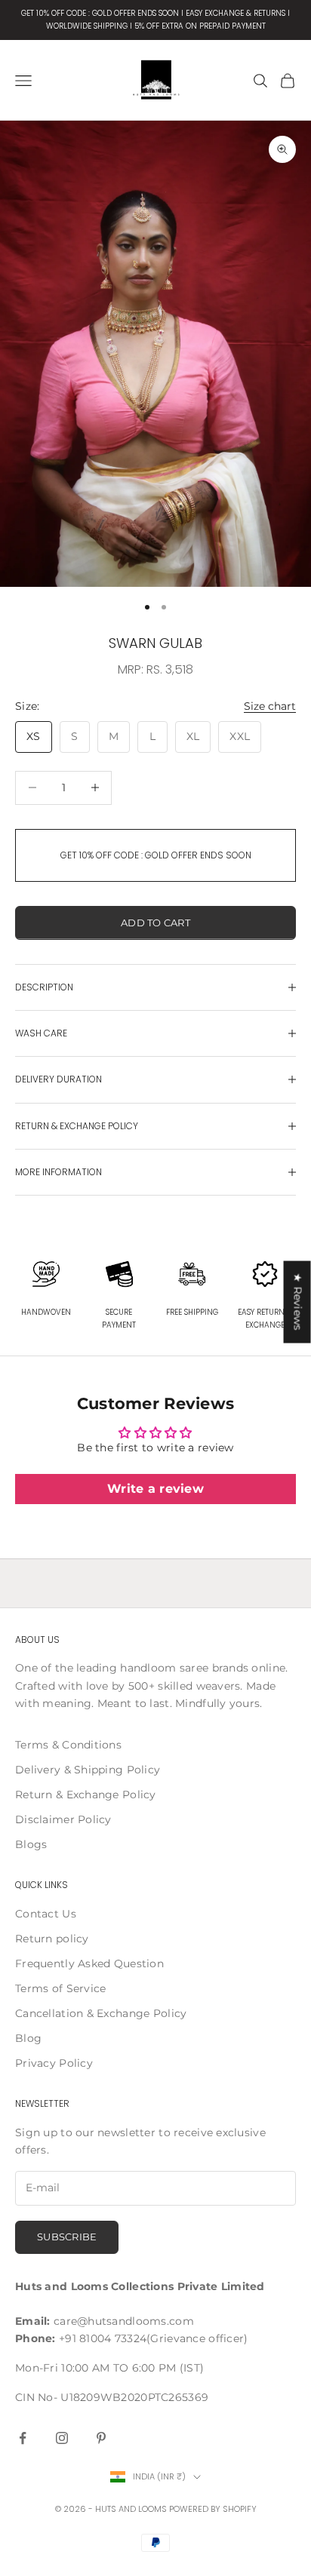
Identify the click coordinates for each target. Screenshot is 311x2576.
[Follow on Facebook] (23, 2438)
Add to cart (155, 923)
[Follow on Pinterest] (101, 2438)
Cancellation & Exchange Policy (101, 2013)
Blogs (31, 1844)
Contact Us (46, 1914)
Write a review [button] (155, 1489)
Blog (28, 2038)
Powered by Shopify (213, 2509)
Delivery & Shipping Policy (88, 1770)
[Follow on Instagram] (62, 2438)
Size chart (270, 706)
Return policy (52, 1939)
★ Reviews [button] (298, 1302)
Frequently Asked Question (89, 1963)
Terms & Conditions (68, 1745)
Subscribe (67, 2237)
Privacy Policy (54, 2063)
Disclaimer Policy (63, 1819)
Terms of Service (60, 1988)
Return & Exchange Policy (86, 1795)
